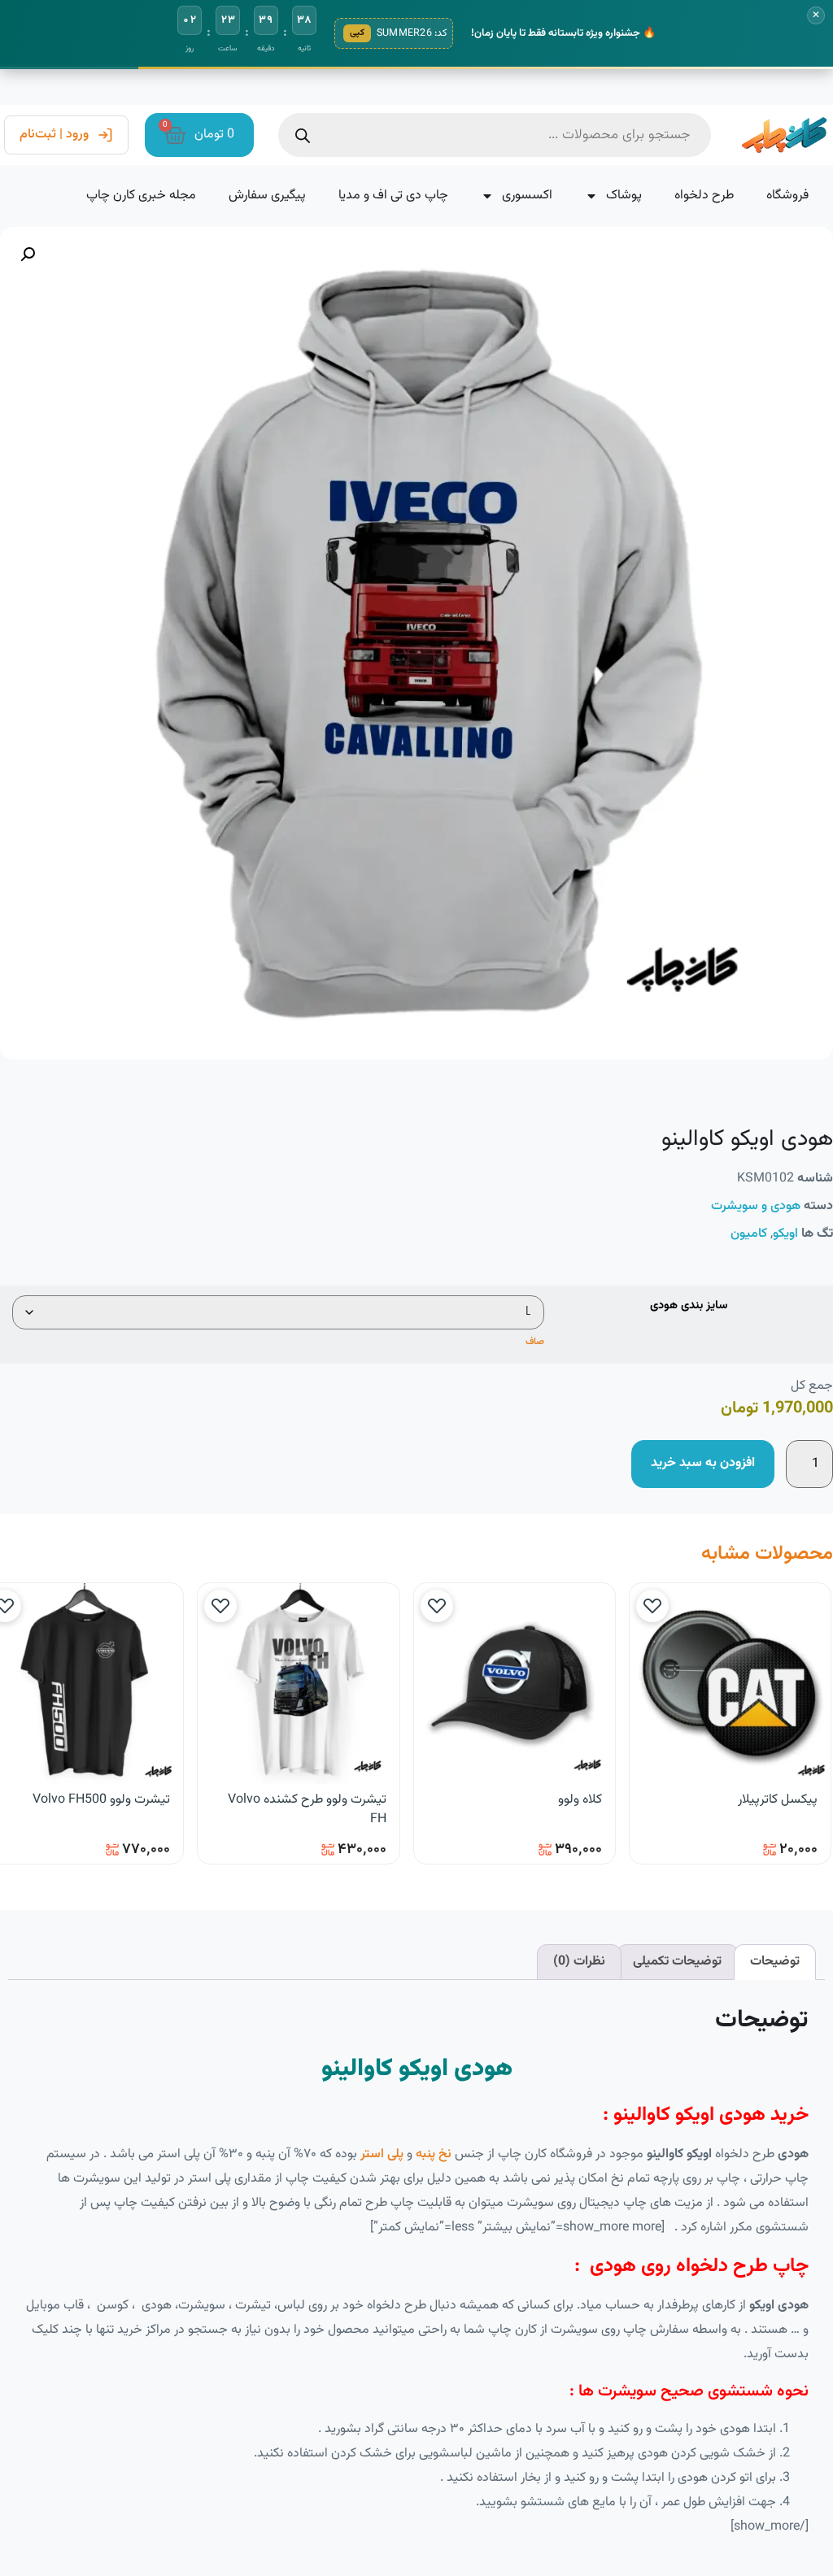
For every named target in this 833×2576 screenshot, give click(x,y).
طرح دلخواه (704, 196)
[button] (28, 255)
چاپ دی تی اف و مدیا (393, 196)
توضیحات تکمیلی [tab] (677, 1962)
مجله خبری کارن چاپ (141, 196)
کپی (357, 33)
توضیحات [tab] (775, 1962)
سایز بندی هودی (689, 1306)
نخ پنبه (434, 2154)
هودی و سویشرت (756, 1206)
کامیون (749, 1234)
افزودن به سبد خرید (703, 1463)
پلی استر (382, 2154)
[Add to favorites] (652, 1606)
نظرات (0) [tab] (579, 1962)
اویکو (785, 1234)
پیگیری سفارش (267, 196)
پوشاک (624, 196)
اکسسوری (527, 196)
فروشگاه (787, 196)
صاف (535, 1342)
